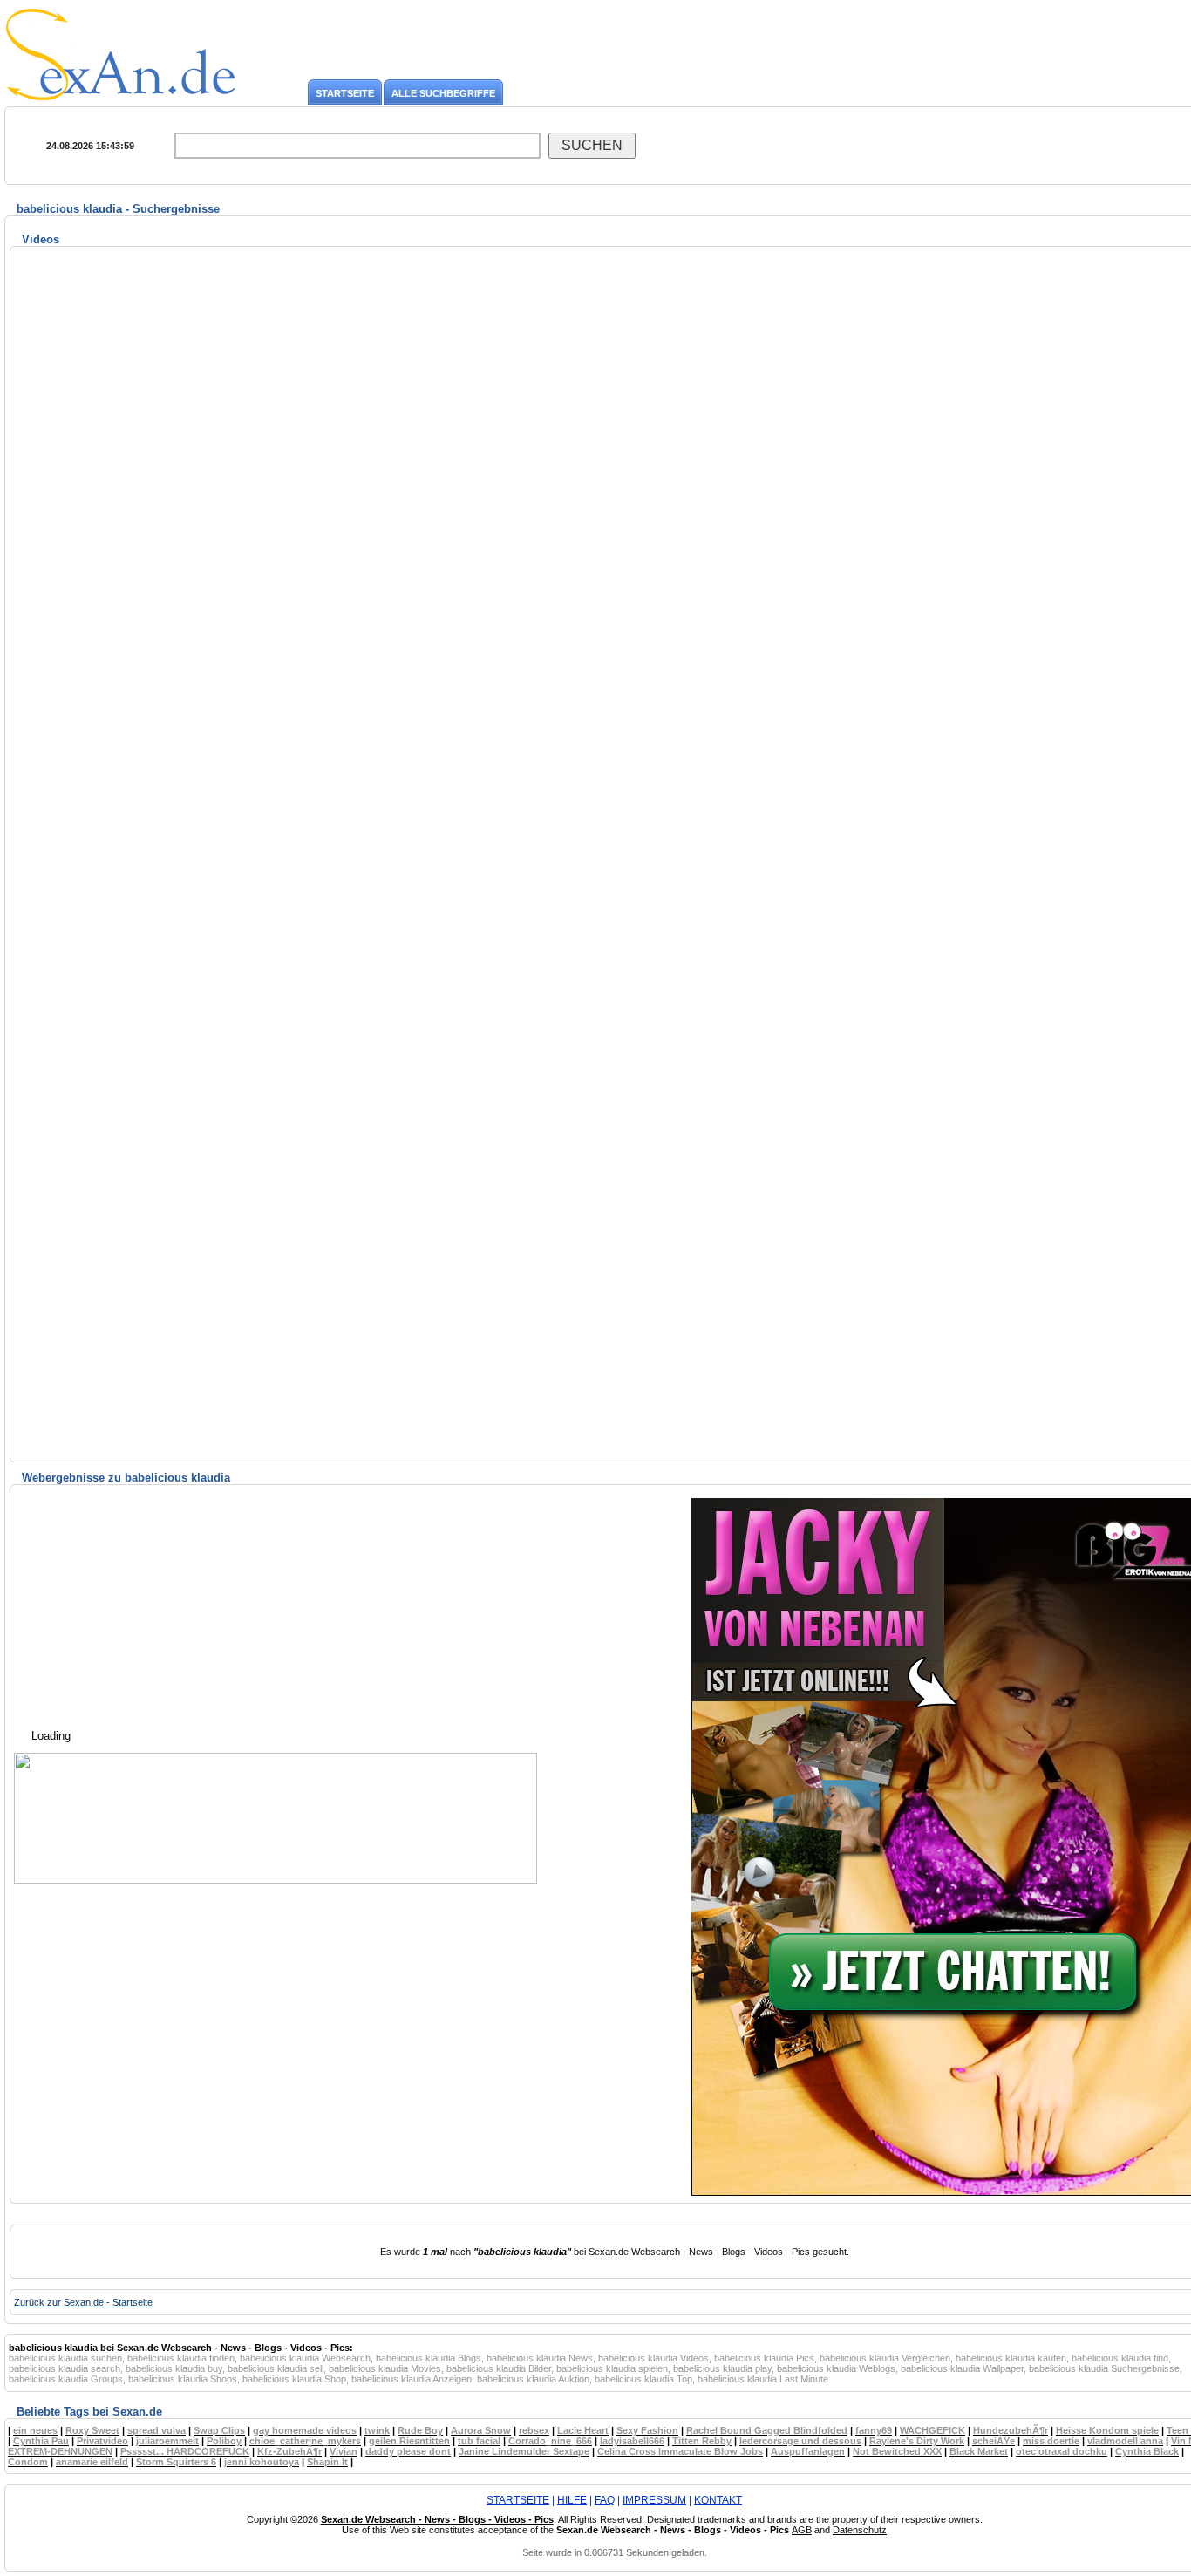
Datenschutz (860, 2530)
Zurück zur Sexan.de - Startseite (83, 2302)
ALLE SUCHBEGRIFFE (443, 93)
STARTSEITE (345, 93)
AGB (802, 2530)
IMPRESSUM (654, 2500)
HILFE (572, 2500)
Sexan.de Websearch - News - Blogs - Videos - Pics (437, 2519)
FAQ (605, 2500)
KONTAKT (718, 2500)
